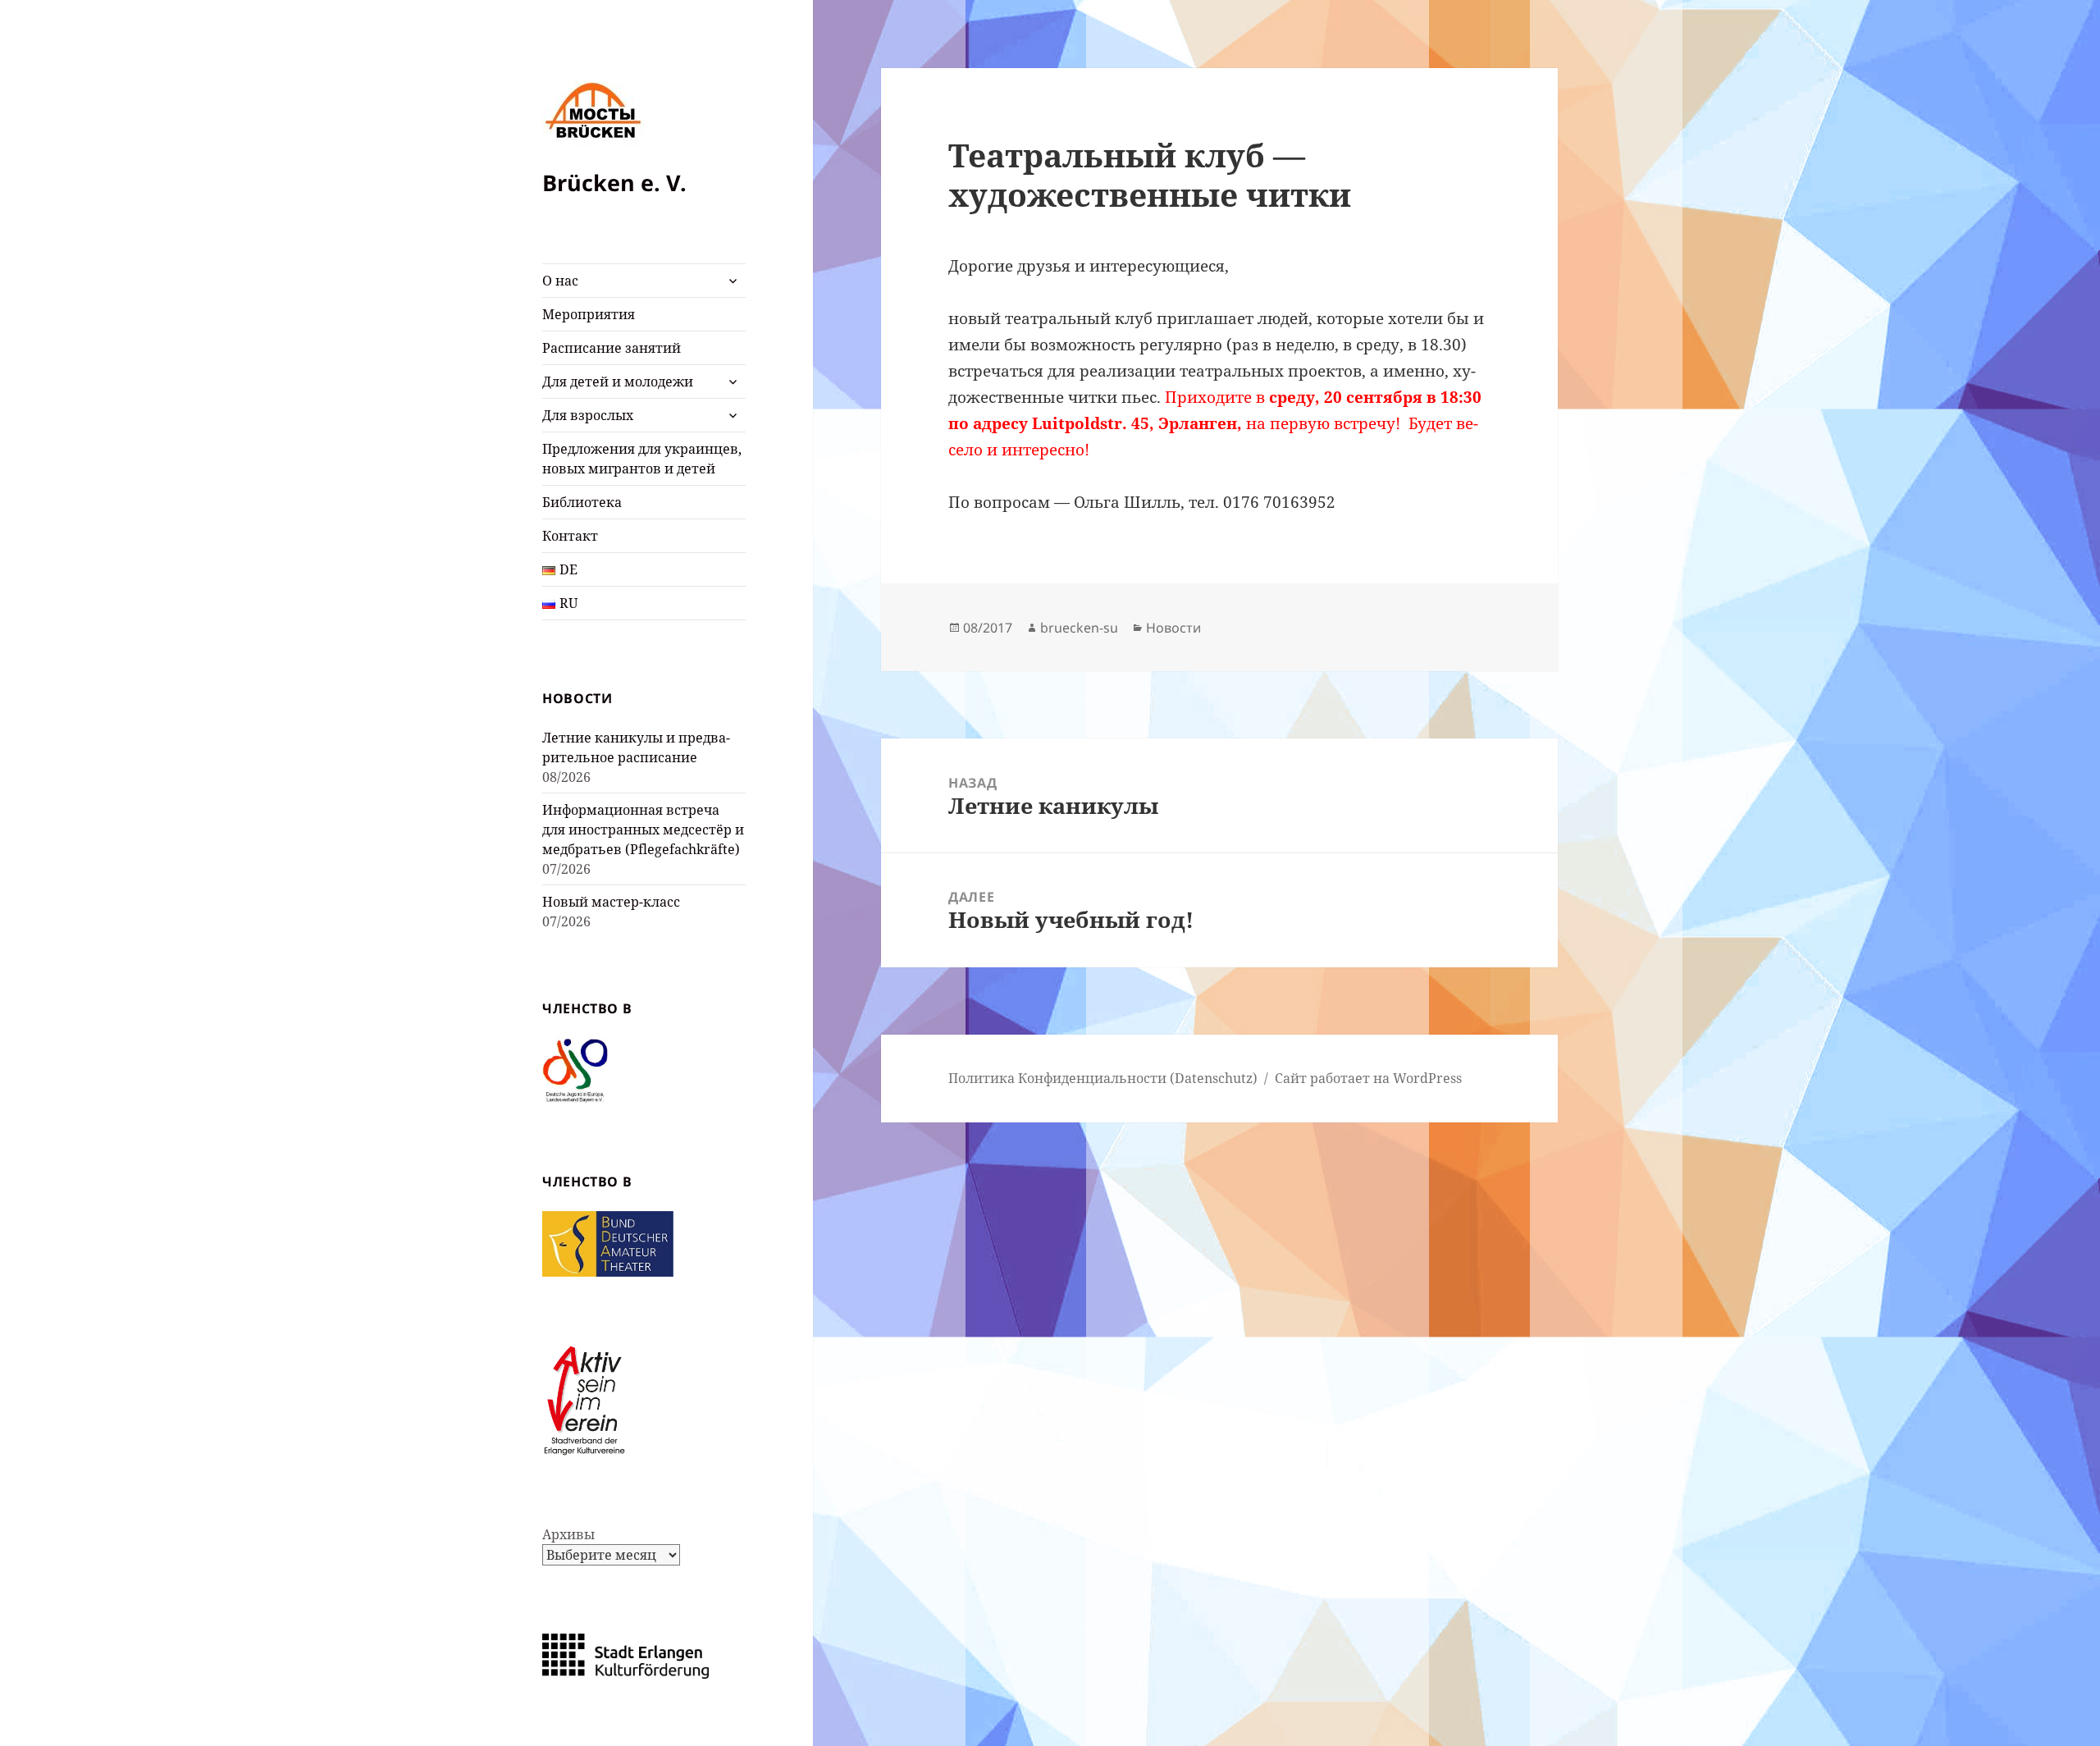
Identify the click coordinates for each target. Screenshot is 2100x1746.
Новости (1173, 628)
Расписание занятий (612, 348)
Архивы (568, 1534)
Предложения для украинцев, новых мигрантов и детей (642, 459)
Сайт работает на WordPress (1368, 1078)
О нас (560, 281)
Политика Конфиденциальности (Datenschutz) (1103, 1078)
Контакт (570, 536)
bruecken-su (1079, 628)
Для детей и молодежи (618, 382)
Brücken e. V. (614, 183)
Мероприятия (589, 314)
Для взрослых (588, 415)
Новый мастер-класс (611, 902)
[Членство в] (575, 1069)
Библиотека (582, 502)
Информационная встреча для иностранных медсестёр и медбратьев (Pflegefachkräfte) (643, 830)
